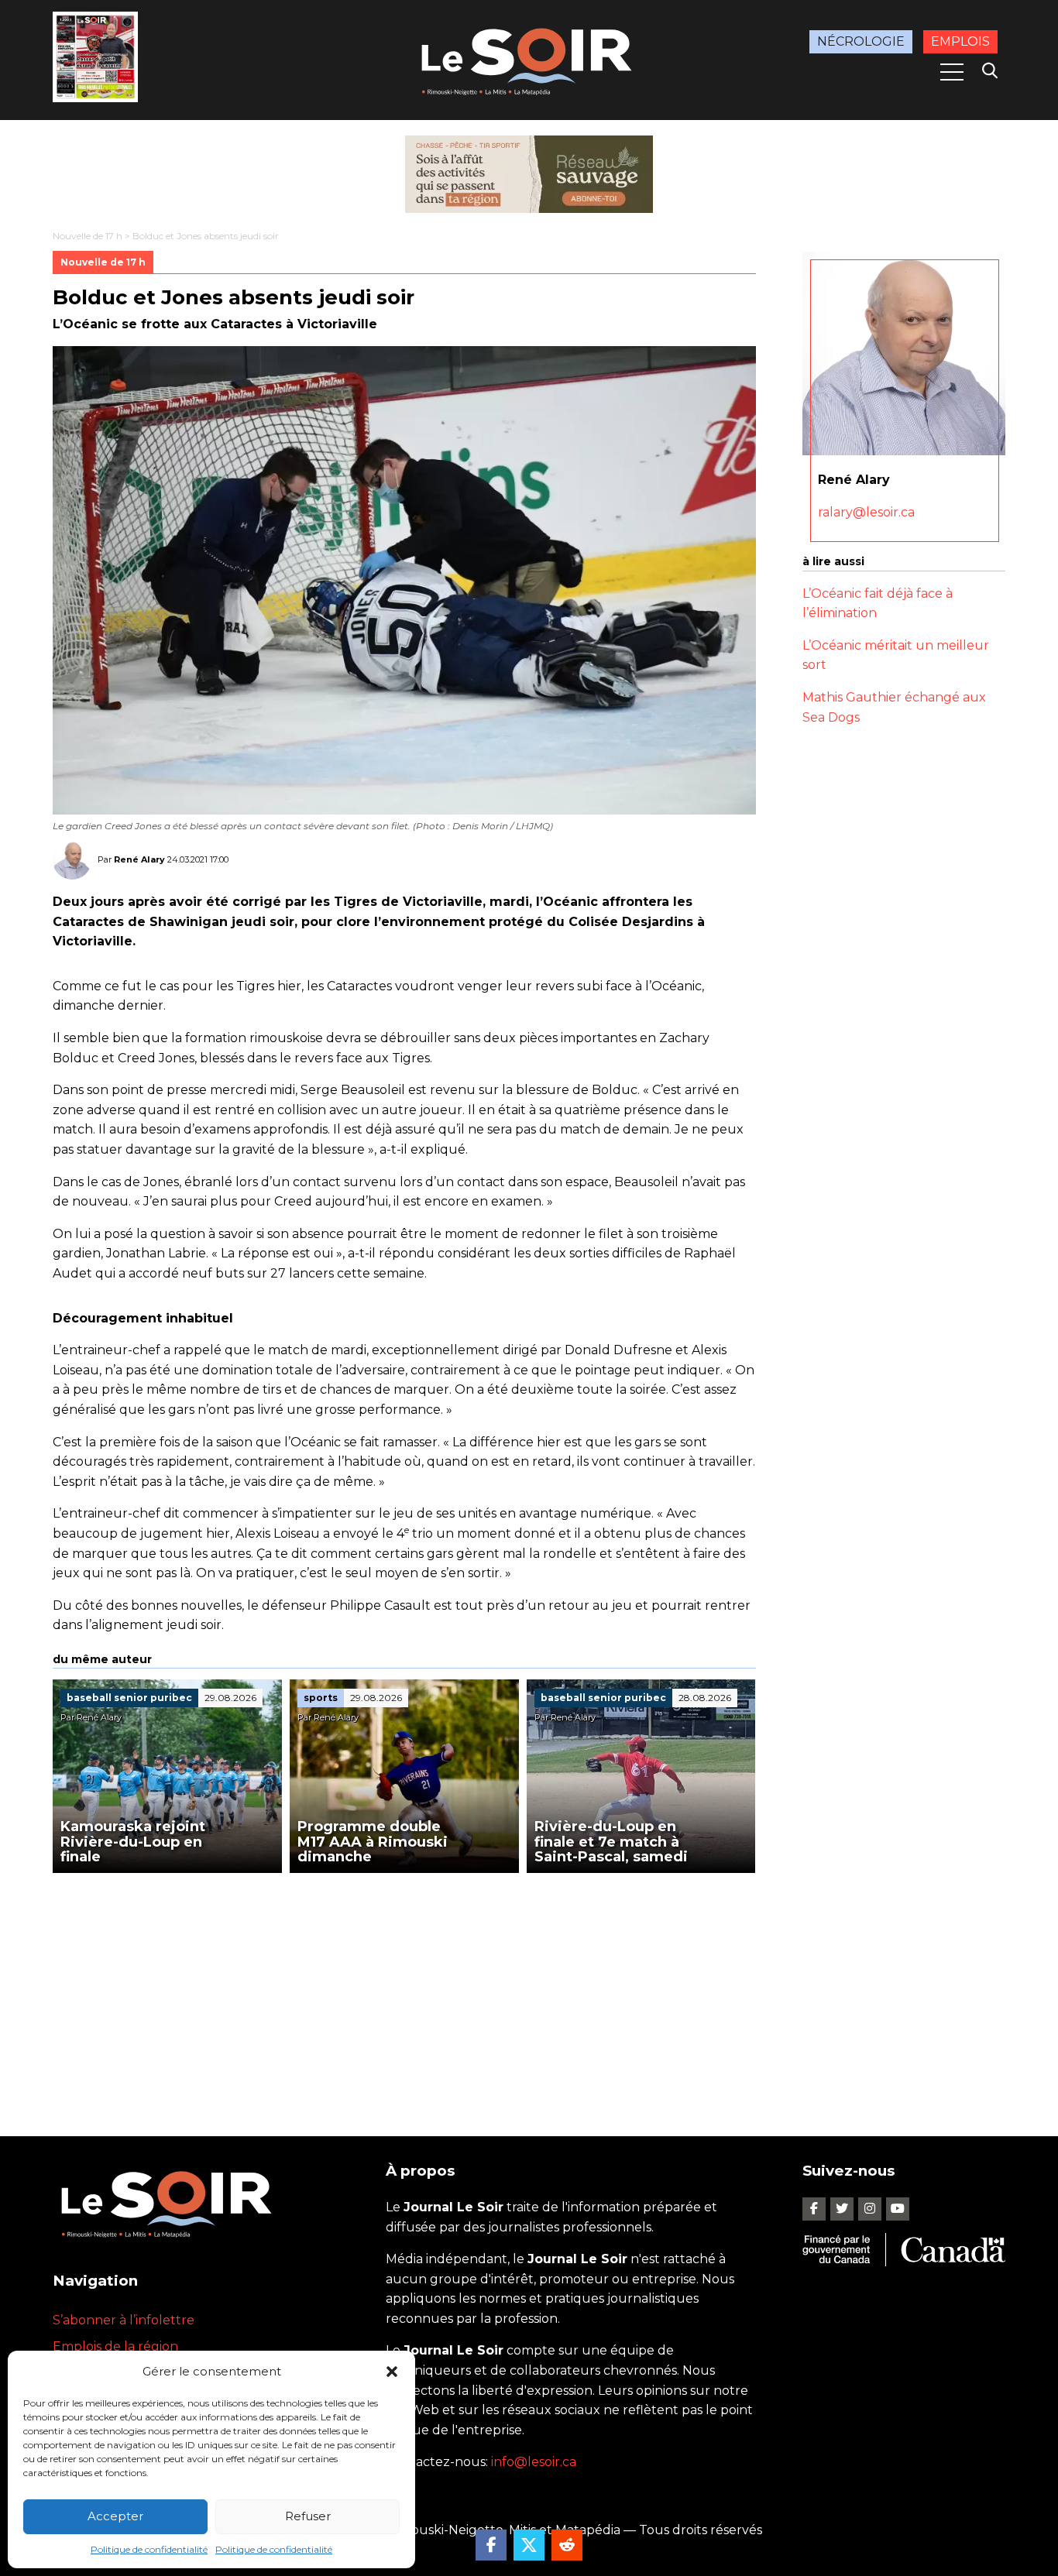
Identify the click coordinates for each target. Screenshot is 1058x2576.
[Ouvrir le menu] (952, 72)
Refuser (308, 2516)
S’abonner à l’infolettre (124, 2320)
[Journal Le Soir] (529, 58)
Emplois (960, 41)
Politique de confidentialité (149, 2549)
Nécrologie (861, 41)
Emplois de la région (115, 2346)
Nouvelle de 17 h (88, 236)
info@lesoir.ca (534, 2462)
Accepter (115, 2516)
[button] (392, 2372)
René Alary (139, 859)
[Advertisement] (404, 1989)
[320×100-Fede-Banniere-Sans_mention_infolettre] (529, 174)
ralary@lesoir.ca (866, 512)
